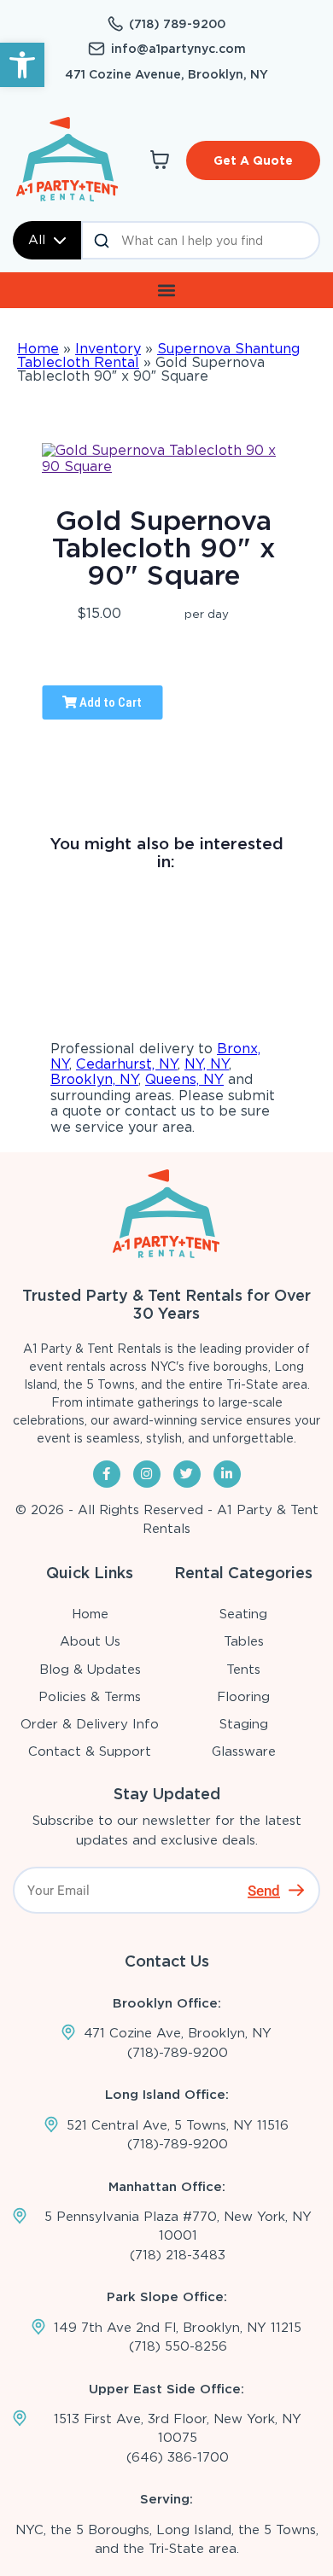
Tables (244, 1641)
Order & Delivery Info (90, 1724)
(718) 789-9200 (177, 24)
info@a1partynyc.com (178, 49)
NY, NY (207, 1064)
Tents (243, 1670)
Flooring (243, 1697)
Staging (244, 1724)
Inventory (108, 349)
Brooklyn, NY (94, 1079)
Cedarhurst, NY (127, 1064)
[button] (22, 65)
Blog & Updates (90, 1670)
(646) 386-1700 (178, 2457)
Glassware (244, 1751)
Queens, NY (184, 1079)
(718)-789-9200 (178, 2053)
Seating (243, 1614)
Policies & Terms (90, 1697)
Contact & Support (90, 1751)
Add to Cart (109, 702)
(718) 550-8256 (178, 2346)
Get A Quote (253, 160)
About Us (90, 1641)
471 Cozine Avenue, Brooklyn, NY (166, 74)
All (37, 240)
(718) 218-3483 (178, 2255)
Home (38, 349)
